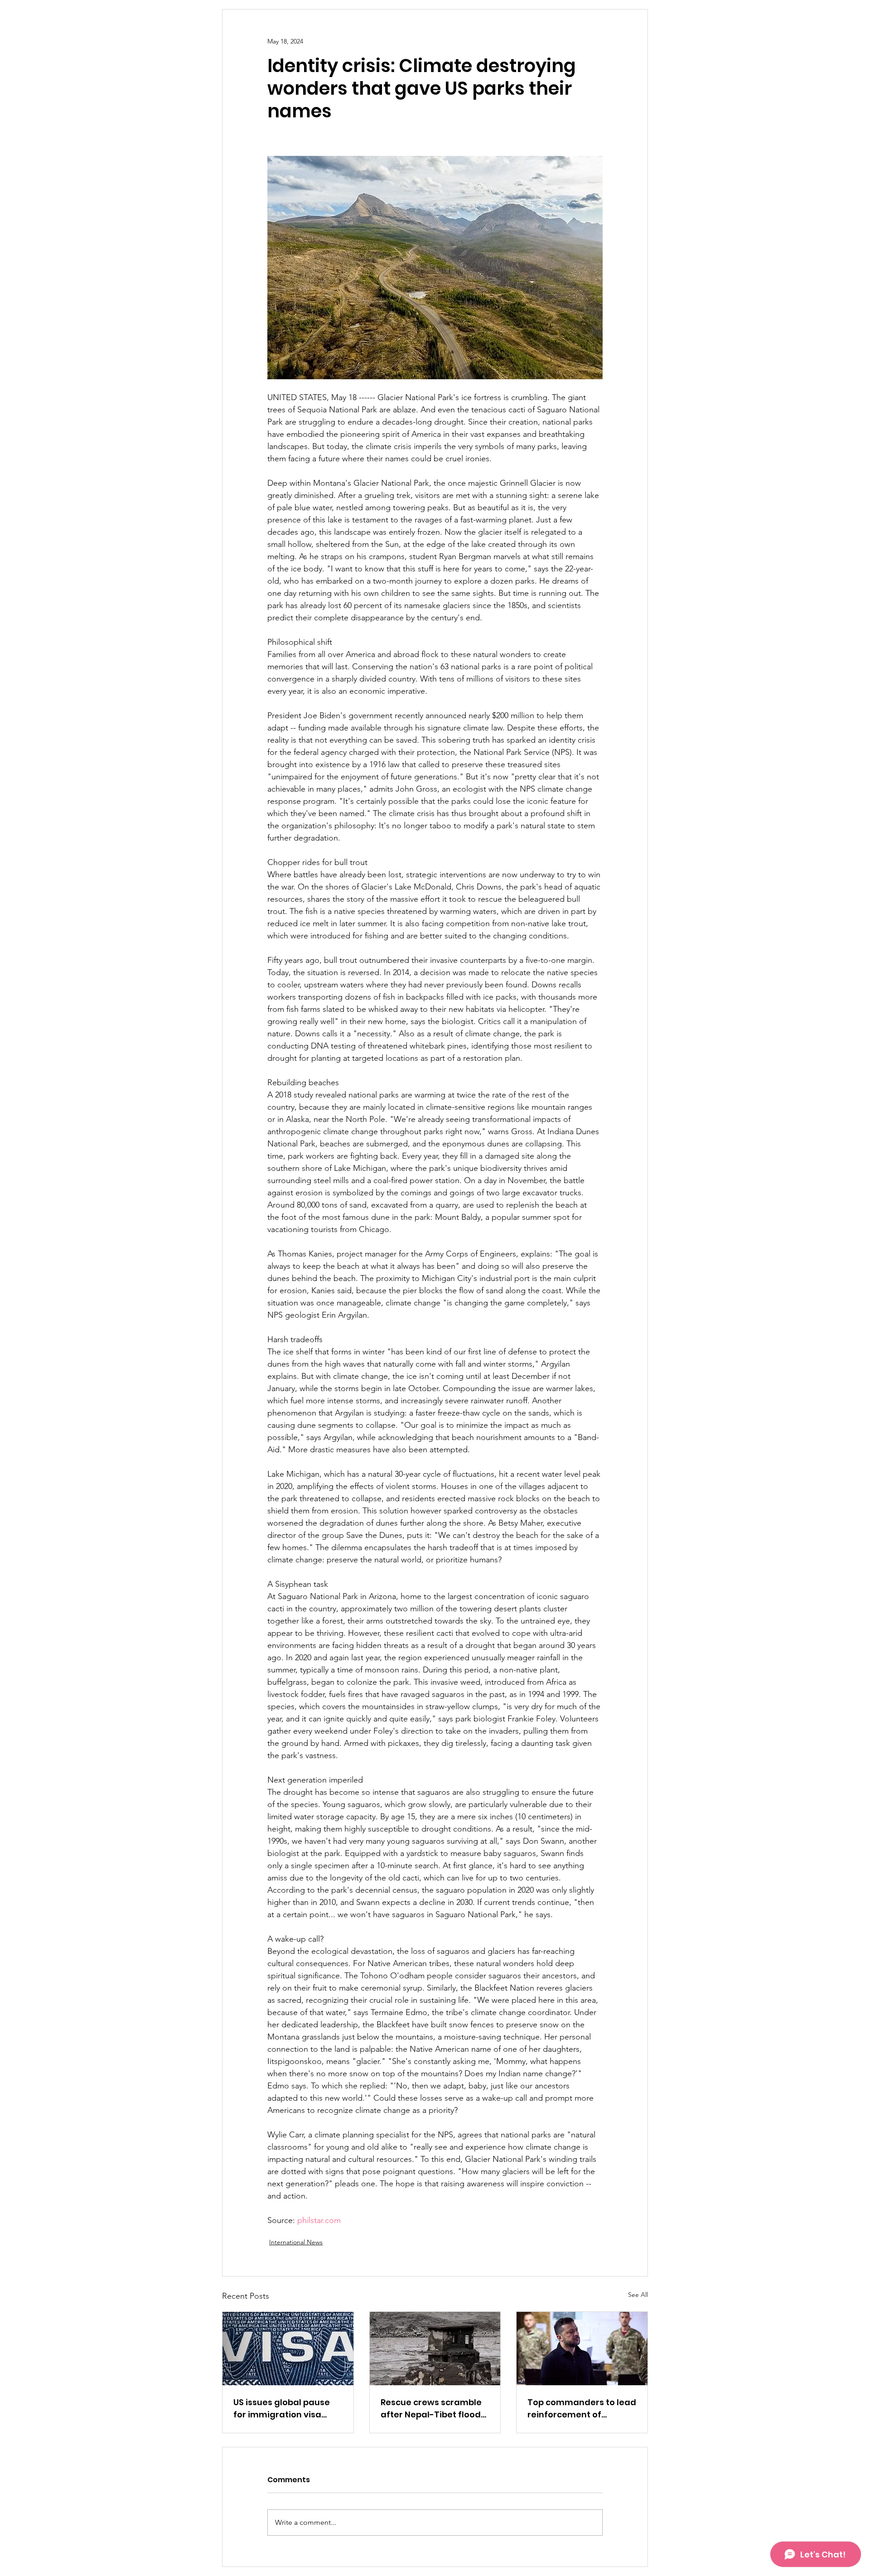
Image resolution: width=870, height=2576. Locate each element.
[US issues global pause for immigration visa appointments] (288, 2349)
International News (296, 2242)
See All (638, 2295)
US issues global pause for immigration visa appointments (282, 2409)
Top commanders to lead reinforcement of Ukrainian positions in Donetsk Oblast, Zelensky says (582, 2409)
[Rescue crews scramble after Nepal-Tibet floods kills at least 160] (435, 2349)
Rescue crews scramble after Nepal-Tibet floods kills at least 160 (433, 2409)
